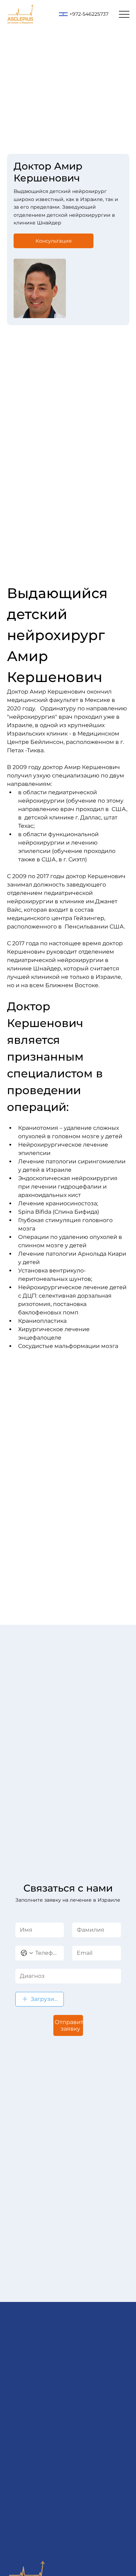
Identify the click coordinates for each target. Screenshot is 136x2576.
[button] (54, 241)
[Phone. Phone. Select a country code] (27, 1953)
